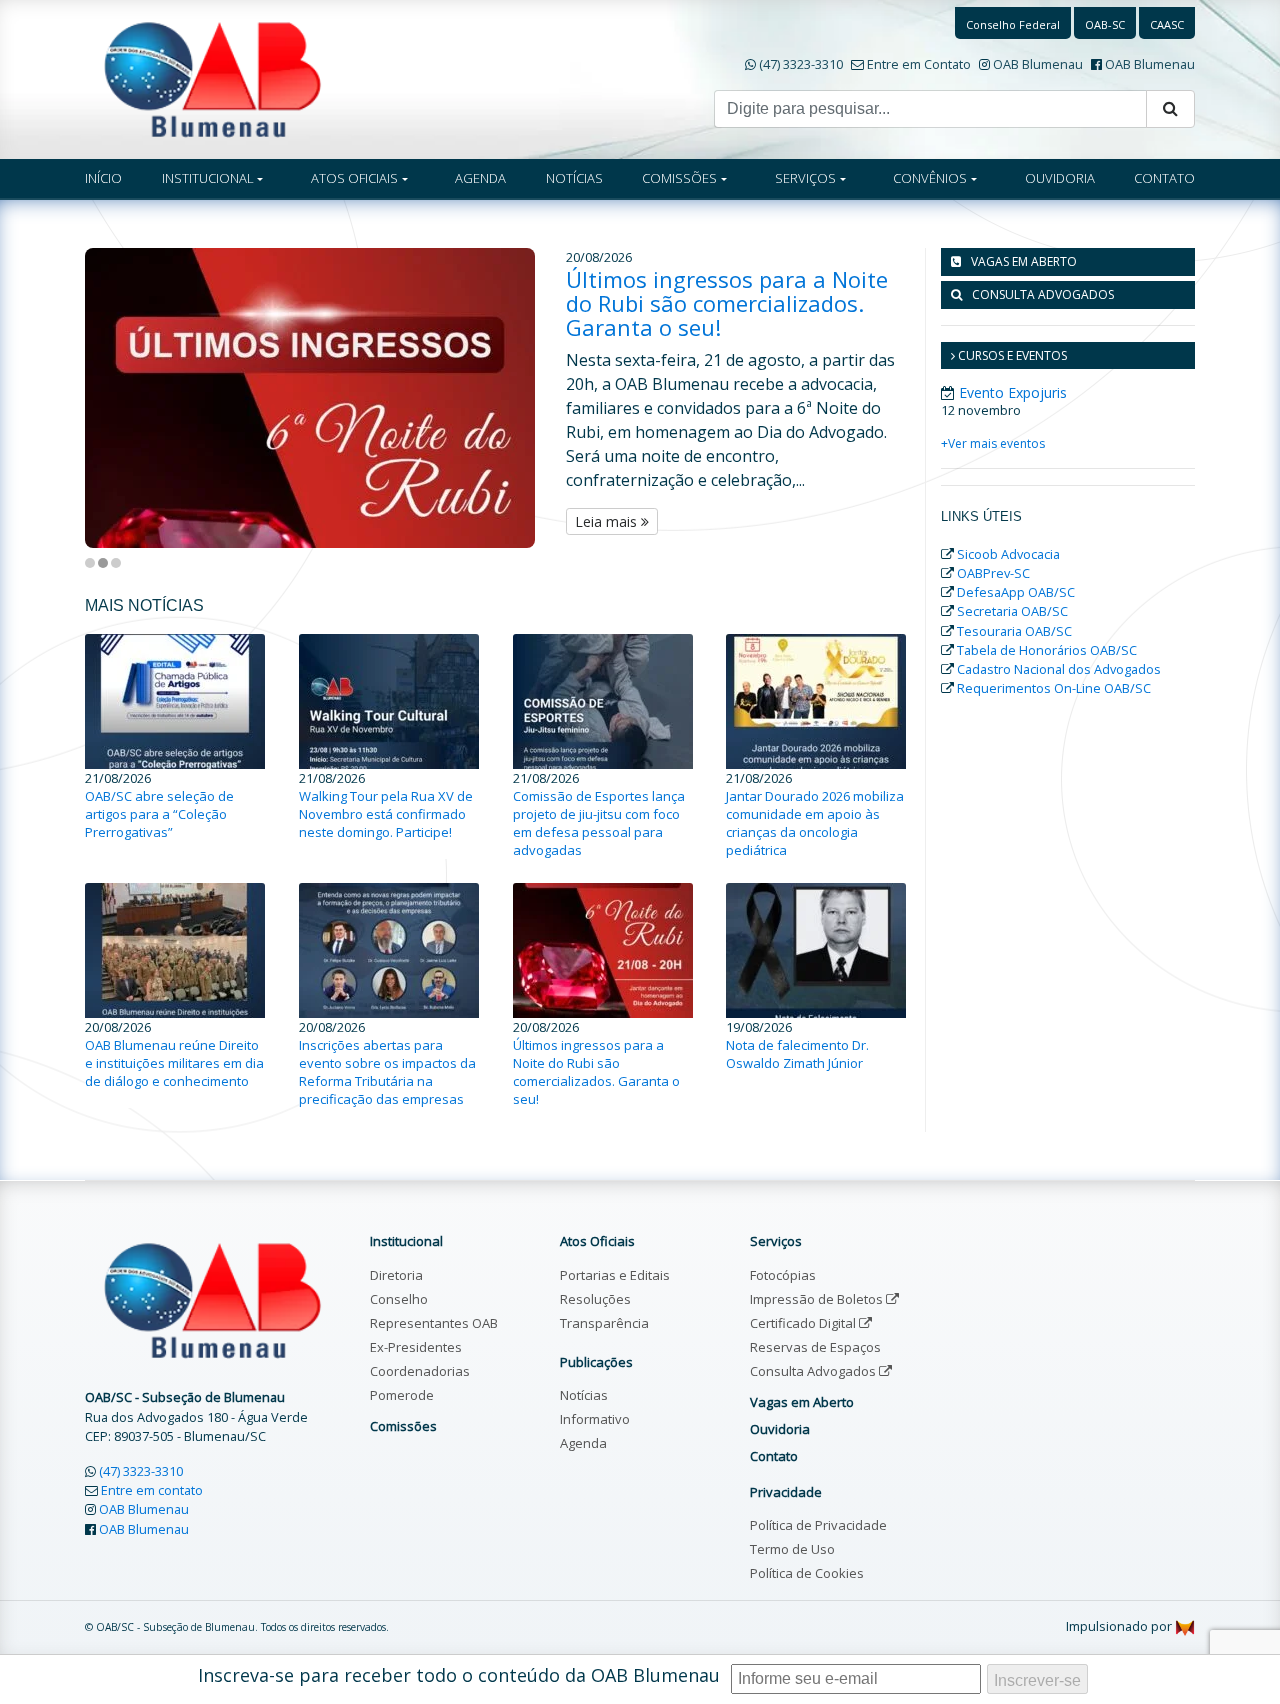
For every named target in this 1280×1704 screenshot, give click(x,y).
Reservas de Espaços (815, 1347)
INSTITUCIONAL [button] (208, 178)
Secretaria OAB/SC (1012, 611)
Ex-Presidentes (416, 1347)
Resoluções (595, 1299)
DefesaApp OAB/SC (1016, 592)
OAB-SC (1105, 24)
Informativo (595, 1419)
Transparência (604, 1323)
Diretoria (396, 1275)
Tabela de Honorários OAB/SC (1047, 650)
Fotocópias (783, 1275)
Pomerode (402, 1395)
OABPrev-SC (993, 573)
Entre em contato (152, 1490)
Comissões (403, 1426)
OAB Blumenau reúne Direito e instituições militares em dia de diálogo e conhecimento (174, 1063)
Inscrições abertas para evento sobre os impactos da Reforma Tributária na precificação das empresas (387, 1072)
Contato (774, 1456)
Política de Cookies (807, 1573)
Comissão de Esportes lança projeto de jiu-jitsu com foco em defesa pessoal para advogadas (599, 823)
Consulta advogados (1043, 294)
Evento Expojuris (1013, 392)
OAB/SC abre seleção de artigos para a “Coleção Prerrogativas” (159, 814)
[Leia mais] (325, 398)
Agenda (583, 1443)
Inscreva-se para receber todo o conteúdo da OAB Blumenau (459, 1675)
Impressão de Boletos (818, 1299)
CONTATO (1164, 178)
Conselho (399, 1299)
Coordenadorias (420, 1371)
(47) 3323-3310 (801, 64)
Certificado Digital (804, 1323)
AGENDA (480, 178)
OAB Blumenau (1038, 64)
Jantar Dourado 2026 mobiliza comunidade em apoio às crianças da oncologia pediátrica (815, 823)
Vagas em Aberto (1024, 261)
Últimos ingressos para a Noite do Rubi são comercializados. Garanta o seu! (727, 303)
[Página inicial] (212, 78)
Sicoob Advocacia (1008, 554)
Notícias (584, 1395)
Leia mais (608, 521)
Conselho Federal (1013, 24)
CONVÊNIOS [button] (930, 178)
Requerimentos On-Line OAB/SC (1054, 688)
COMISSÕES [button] (679, 178)
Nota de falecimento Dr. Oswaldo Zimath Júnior (797, 1054)
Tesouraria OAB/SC (1014, 631)
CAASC (1167, 24)
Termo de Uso (792, 1549)
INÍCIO (103, 178)
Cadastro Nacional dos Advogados (1059, 669)
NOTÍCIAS (574, 178)
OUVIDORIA (1060, 178)
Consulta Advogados (814, 1371)
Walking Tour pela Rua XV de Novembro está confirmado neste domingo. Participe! (386, 814)
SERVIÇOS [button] (805, 178)
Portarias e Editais (615, 1275)
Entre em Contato (919, 64)
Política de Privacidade (818, 1525)
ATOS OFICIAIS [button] (354, 178)
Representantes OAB (434, 1323)
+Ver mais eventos (993, 443)
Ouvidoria (780, 1429)
